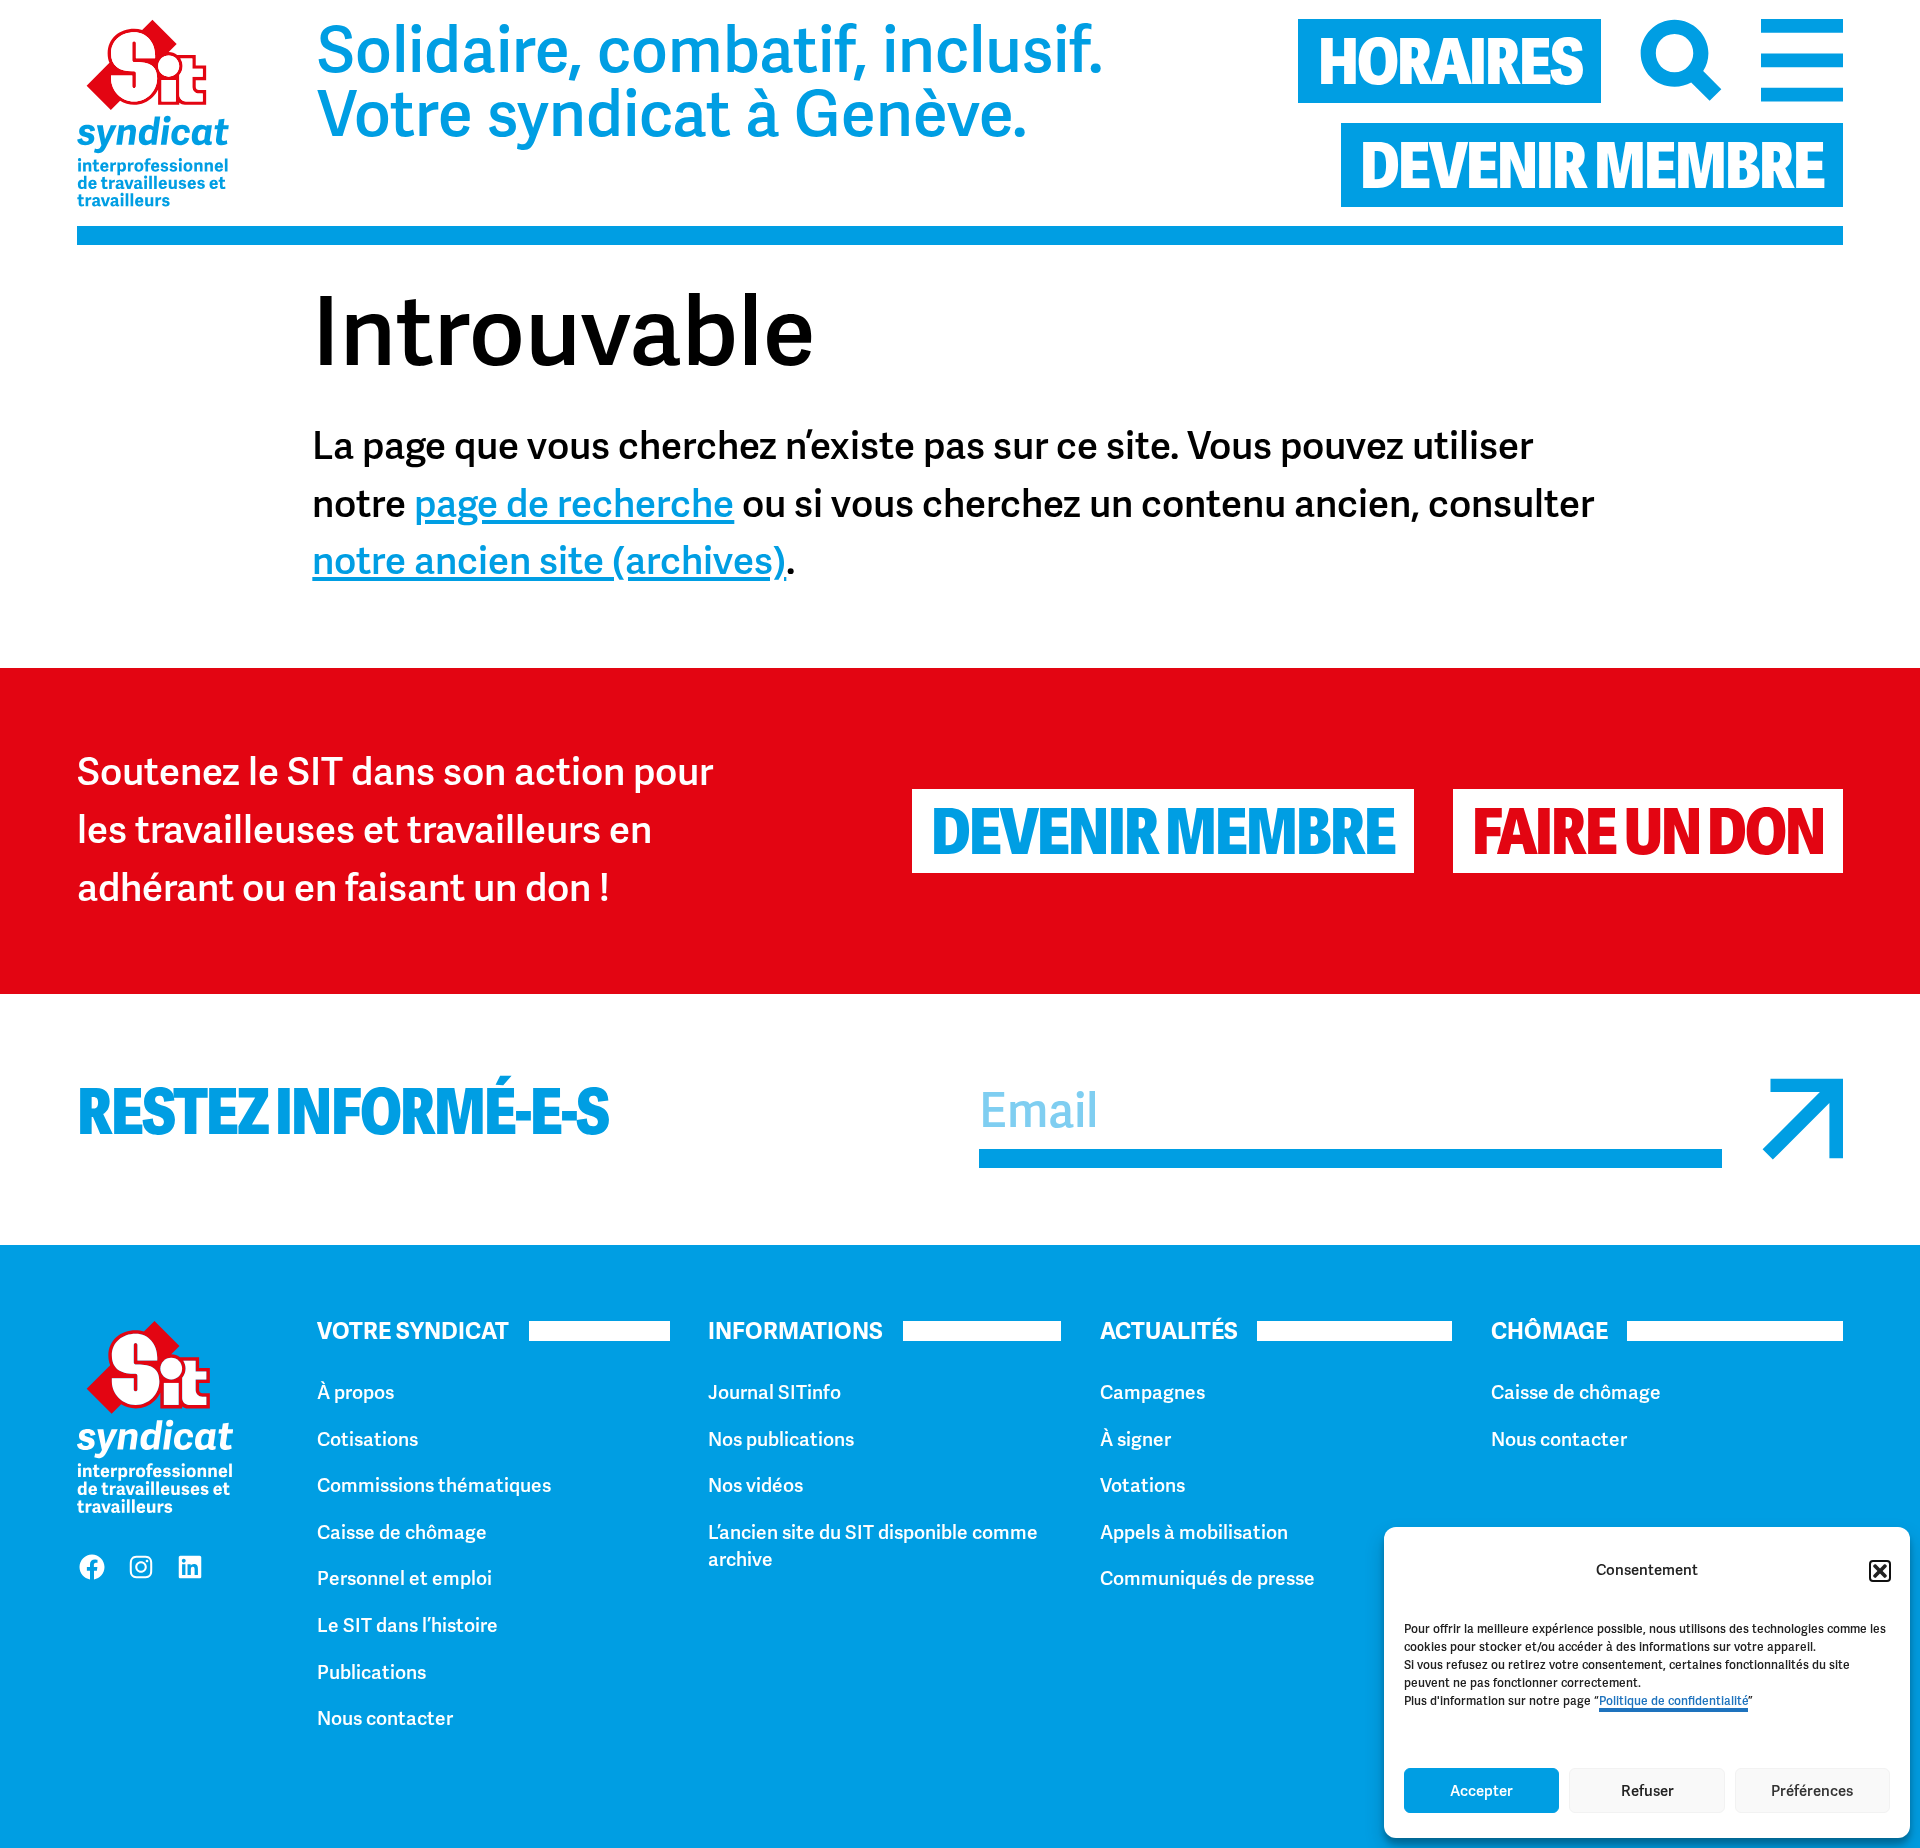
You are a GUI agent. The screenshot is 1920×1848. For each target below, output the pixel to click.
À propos (355, 1392)
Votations (1142, 1485)
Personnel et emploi (404, 1578)
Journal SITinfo (774, 1392)
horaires (1450, 62)
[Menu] (1802, 60)
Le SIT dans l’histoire (407, 1625)
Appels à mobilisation (1194, 1532)
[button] (1880, 1571)
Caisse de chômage (402, 1532)
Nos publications (781, 1439)
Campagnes (1152, 1392)
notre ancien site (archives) (549, 561)
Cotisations (367, 1439)
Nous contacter (385, 1718)
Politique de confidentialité (1673, 1701)
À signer (1135, 1439)
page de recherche (574, 504)
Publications (371, 1672)
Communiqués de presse (1207, 1578)
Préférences (1812, 1791)
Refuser (1647, 1791)
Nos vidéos (755, 1485)
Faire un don (1648, 832)
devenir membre (1592, 166)
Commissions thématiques (434, 1485)
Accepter (1481, 1791)
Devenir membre (1163, 832)
